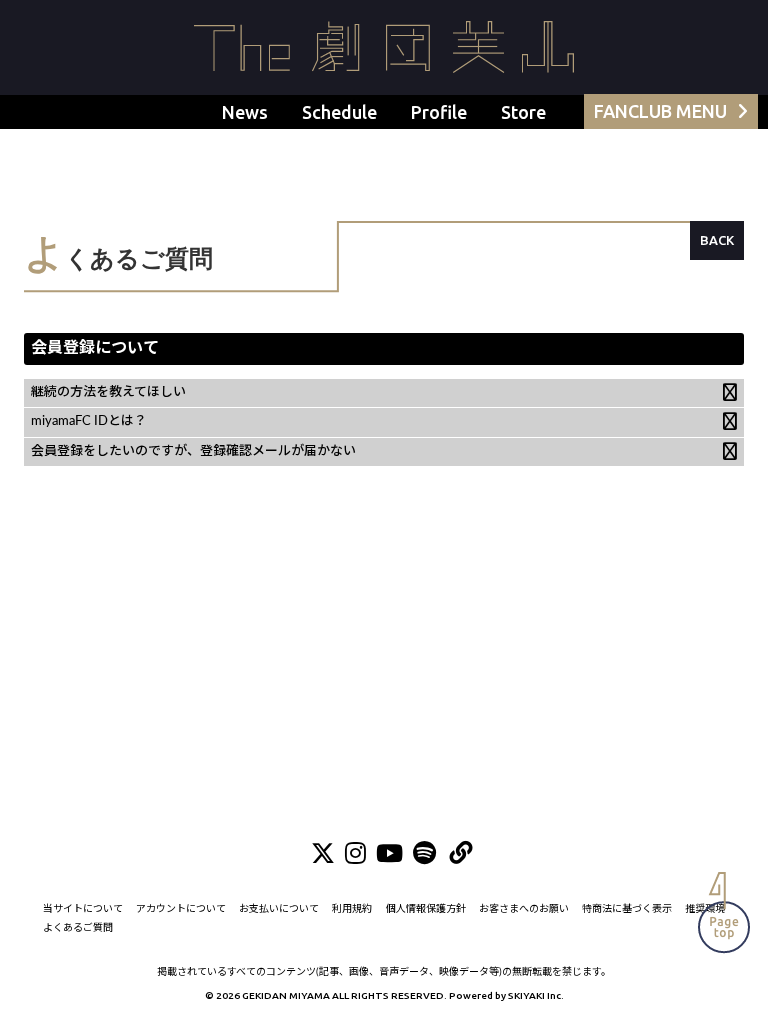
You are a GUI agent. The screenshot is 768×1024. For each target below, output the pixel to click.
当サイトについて (83, 909)
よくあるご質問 (78, 928)
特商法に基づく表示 (627, 909)
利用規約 (352, 909)
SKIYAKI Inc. (536, 995)
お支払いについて (279, 909)
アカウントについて (181, 909)
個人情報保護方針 (426, 909)
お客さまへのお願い (524, 909)
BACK (717, 240)
